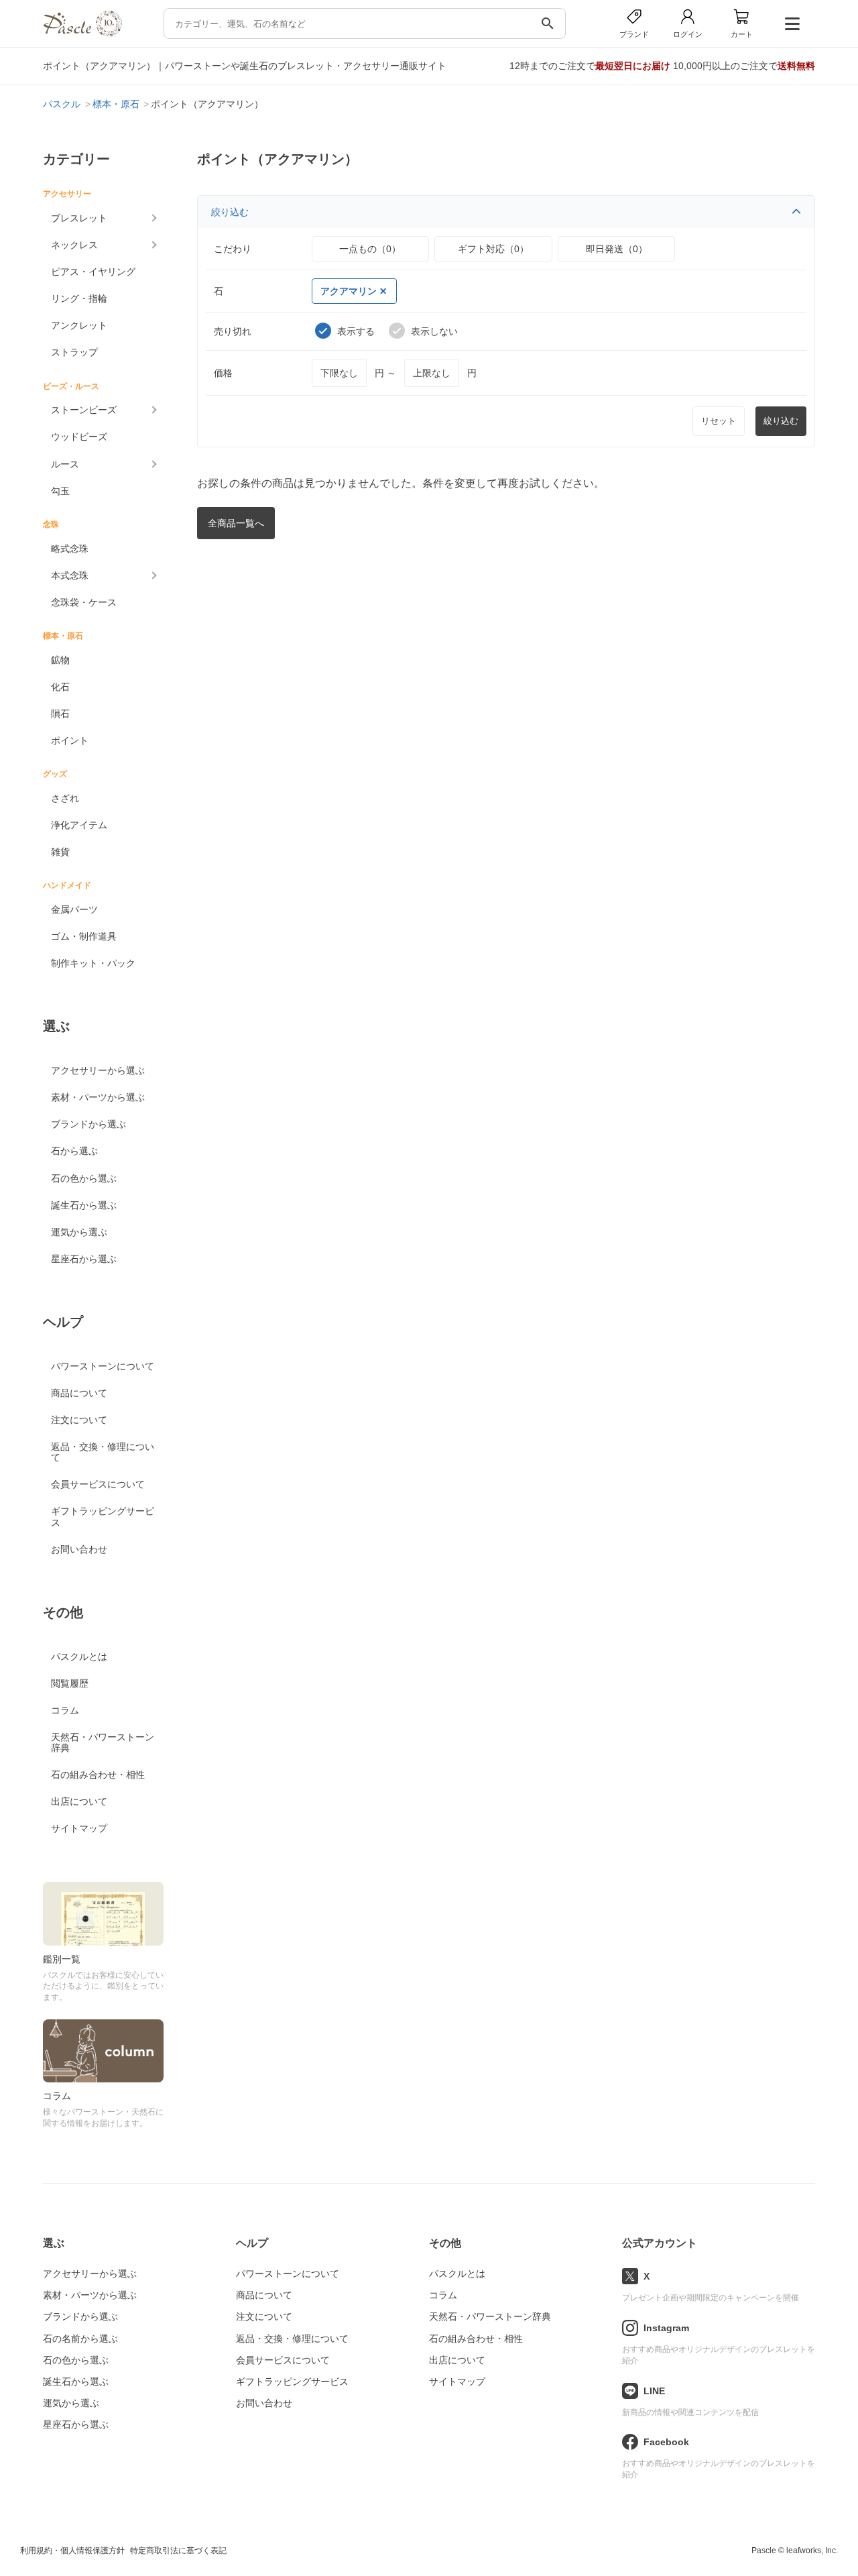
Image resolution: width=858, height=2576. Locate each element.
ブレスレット (79, 218)
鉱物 (60, 660)
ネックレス (74, 245)
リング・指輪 (79, 298)
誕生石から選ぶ (84, 1205)
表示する (356, 331)
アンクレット (79, 325)
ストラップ (74, 352)
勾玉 (60, 491)
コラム (65, 1710)
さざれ (65, 798)
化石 (60, 687)
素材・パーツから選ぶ (98, 1097)
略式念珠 (70, 549)
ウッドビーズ (79, 437)
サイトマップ (79, 1828)
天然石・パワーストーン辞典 (103, 1742)
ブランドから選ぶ (88, 1124)
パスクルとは (79, 1657)
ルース (65, 464)
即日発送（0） (617, 249)
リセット (719, 421)
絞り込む (230, 212)
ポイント (70, 740)
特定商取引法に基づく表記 (178, 2551)
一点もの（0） (370, 249)
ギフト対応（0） (493, 249)
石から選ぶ (74, 1151)
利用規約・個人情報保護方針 (72, 2551)
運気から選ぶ (79, 1232)
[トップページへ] (82, 33)
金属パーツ (74, 909)
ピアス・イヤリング (93, 272)
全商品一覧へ (236, 523)
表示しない (434, 331)
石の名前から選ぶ (80, 2339)
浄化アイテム (79, 825)
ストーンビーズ (84, 410)
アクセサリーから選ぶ (98, 1070)
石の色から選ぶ (84, 1178)
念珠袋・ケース (84, 602)
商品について (79, 1393)
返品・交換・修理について (103, 1452)
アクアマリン (349, 291)
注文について (79, 1420)
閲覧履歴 (70, 1683)
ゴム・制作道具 (84, 936)
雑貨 (60, 852)
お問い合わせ (79, 1549)
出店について (79, 1801)
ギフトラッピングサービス (103, 1516)
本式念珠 (70, 575)
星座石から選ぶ (84, 1259)
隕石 (60, 714)
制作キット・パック (93, 963)
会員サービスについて (98, 1484)
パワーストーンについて (103, 1366)
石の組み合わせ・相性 (98, 1775)
